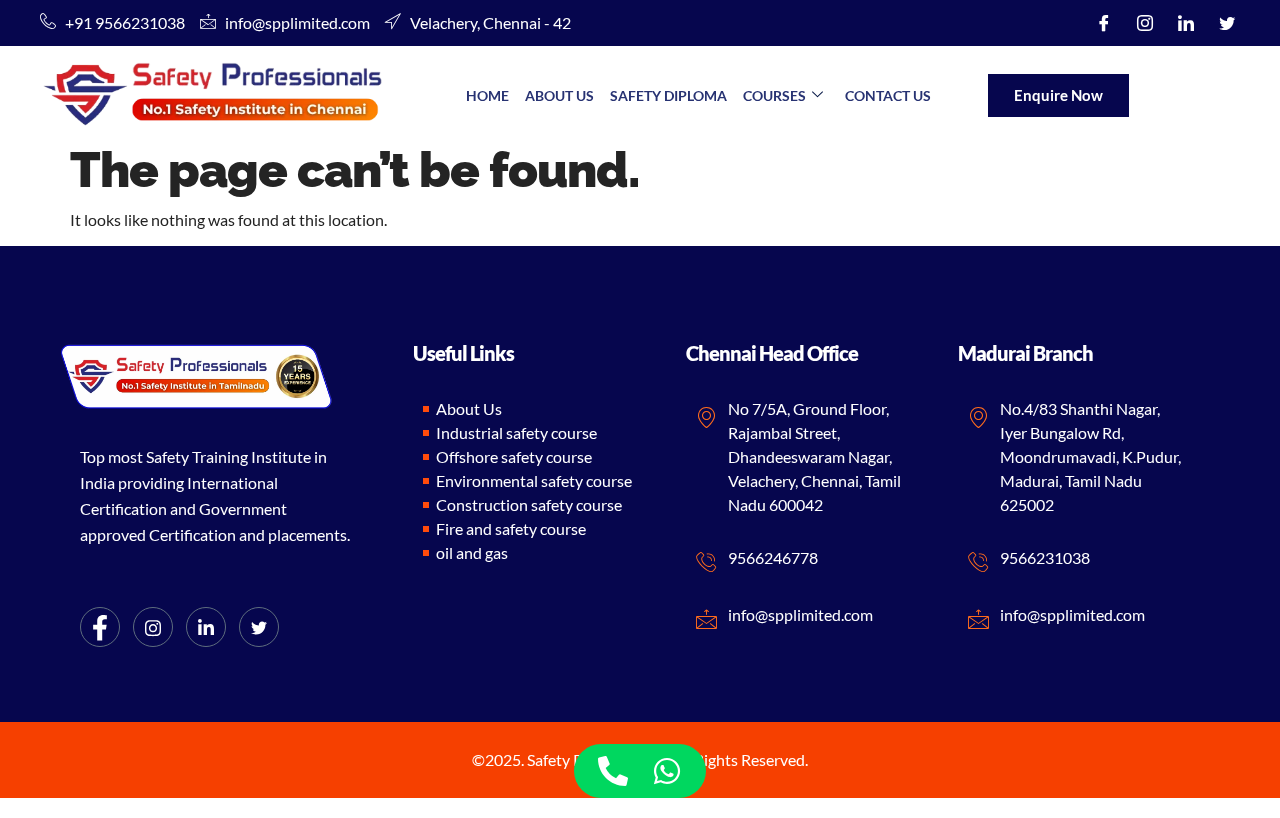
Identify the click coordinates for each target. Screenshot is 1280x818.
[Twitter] (1227, 23)
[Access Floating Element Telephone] (613, 771)
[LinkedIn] (1186, 23)
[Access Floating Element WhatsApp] (667, 771)
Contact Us (888, 95)
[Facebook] (1104, 23)
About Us (559, 95)
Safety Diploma (668, 95)
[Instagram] (1145, 23)
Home (487, 95)
